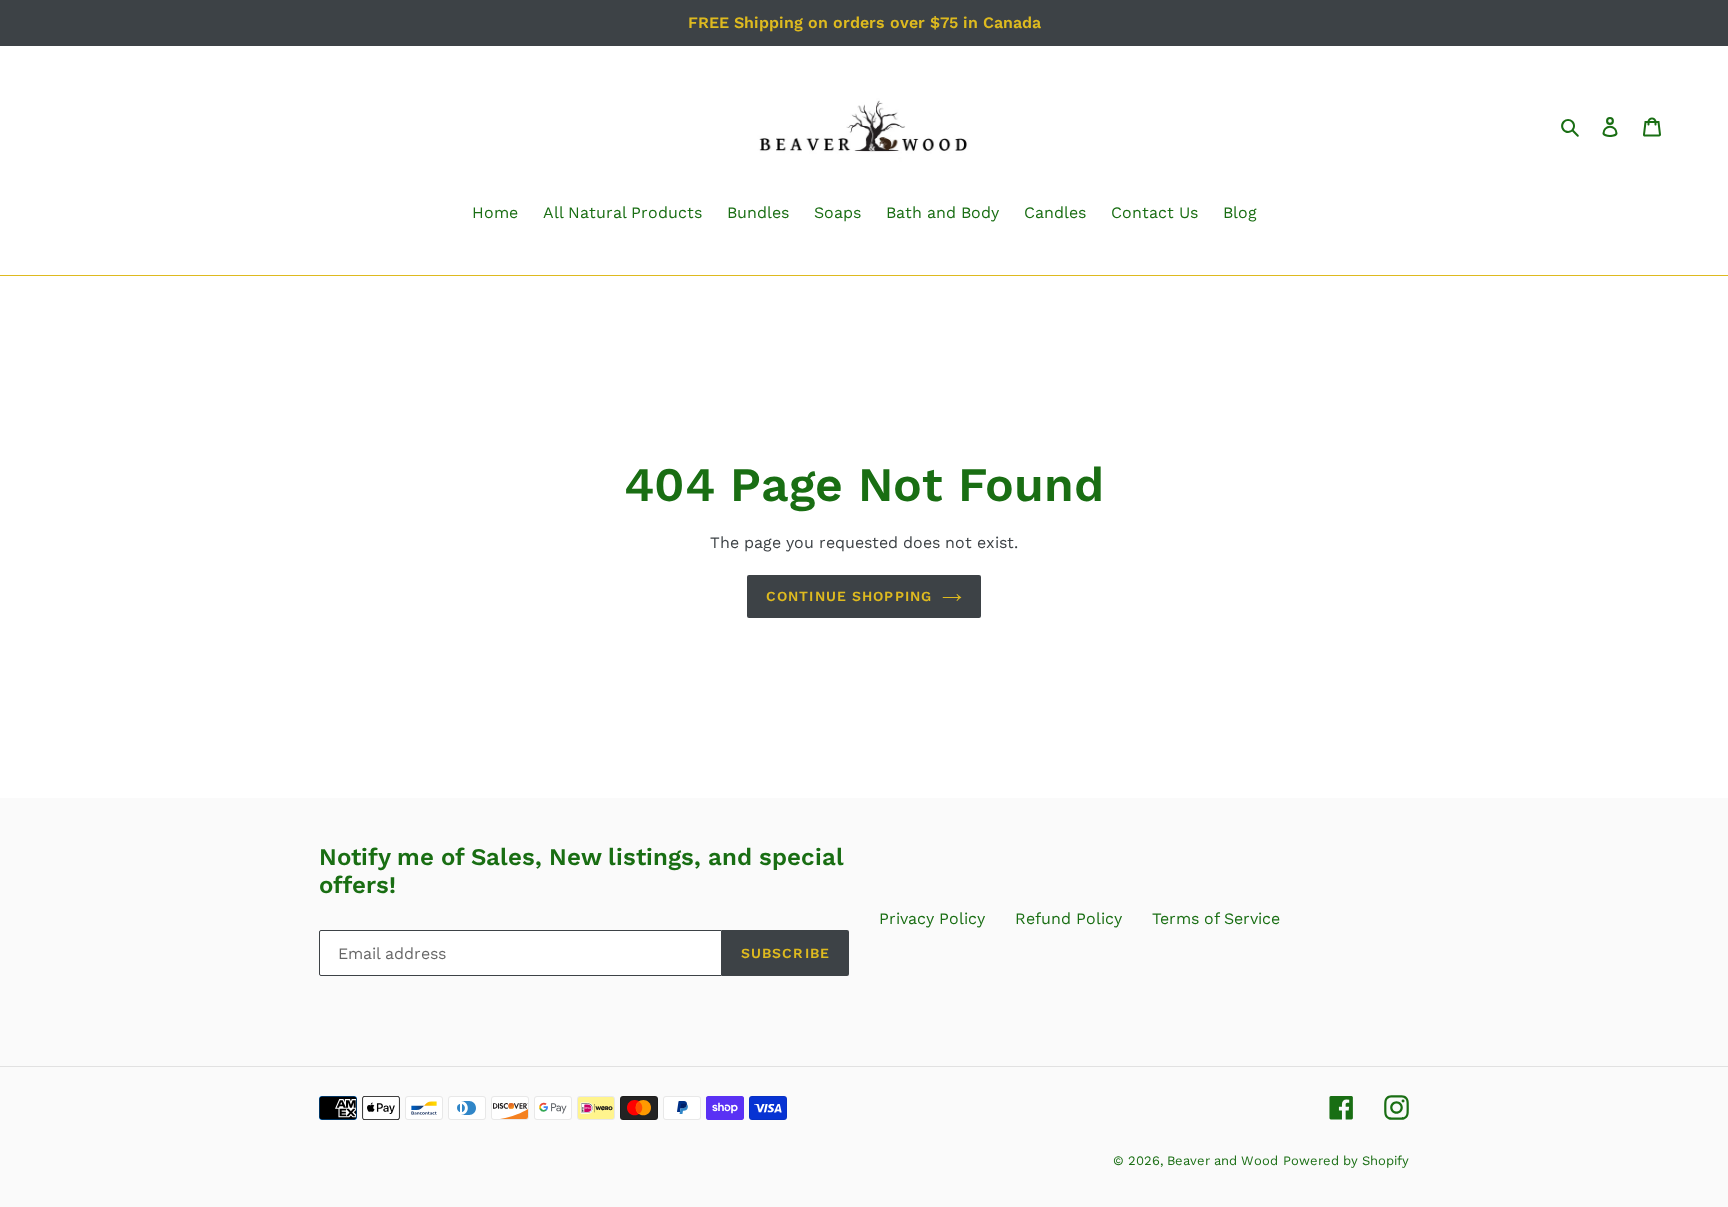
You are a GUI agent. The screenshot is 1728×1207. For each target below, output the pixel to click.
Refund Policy (1068, 918)
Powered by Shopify (1346, 1160)
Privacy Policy (932, 918)
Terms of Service (1216, 918)
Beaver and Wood (1222, 1160)
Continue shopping (849, 596)
